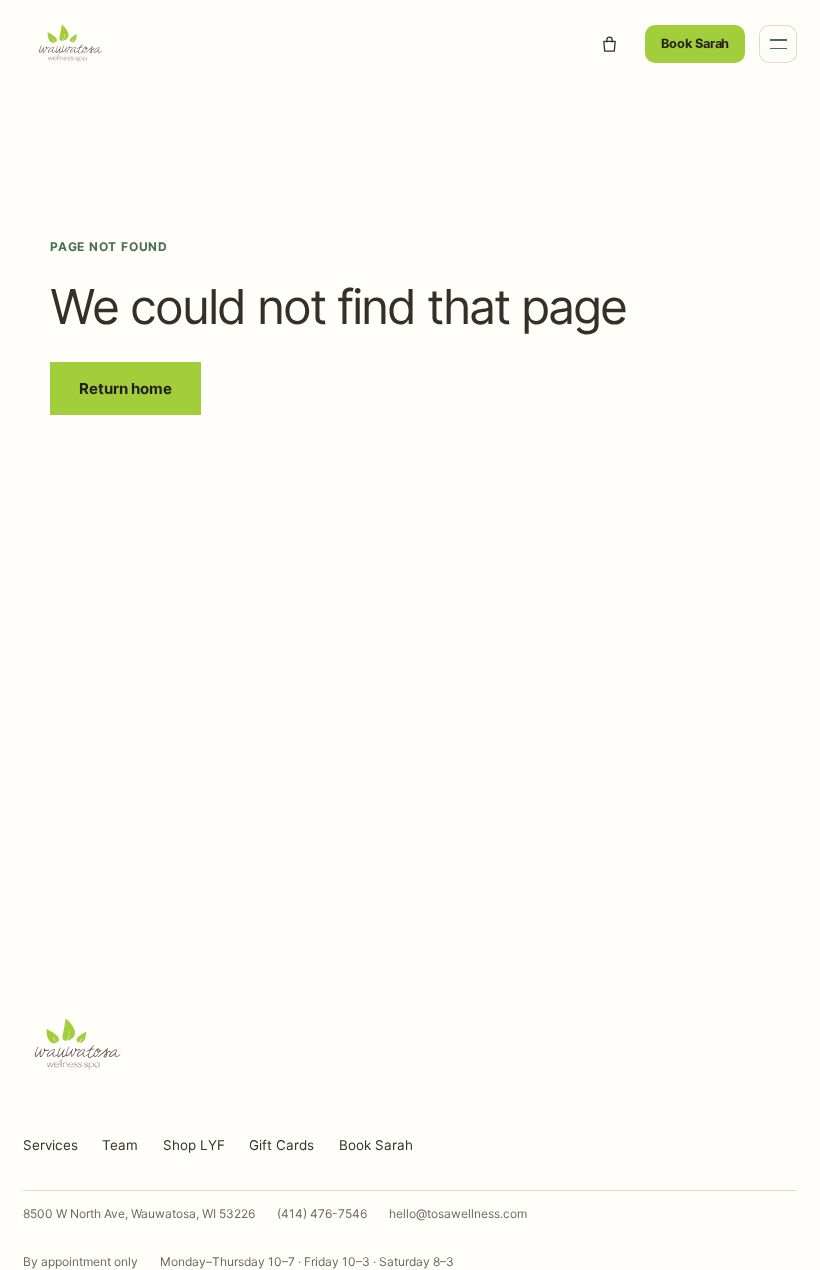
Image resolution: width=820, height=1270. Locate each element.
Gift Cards (281, 1145)
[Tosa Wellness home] (298, 44)
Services (50, 1145)
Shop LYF (194, 1145)
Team (120, 1145)
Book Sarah (695, 43)
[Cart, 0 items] (609, 44)
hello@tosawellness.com (458, 1213)
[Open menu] (778, 44)
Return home (125, 388)
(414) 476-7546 (322, 1213)
